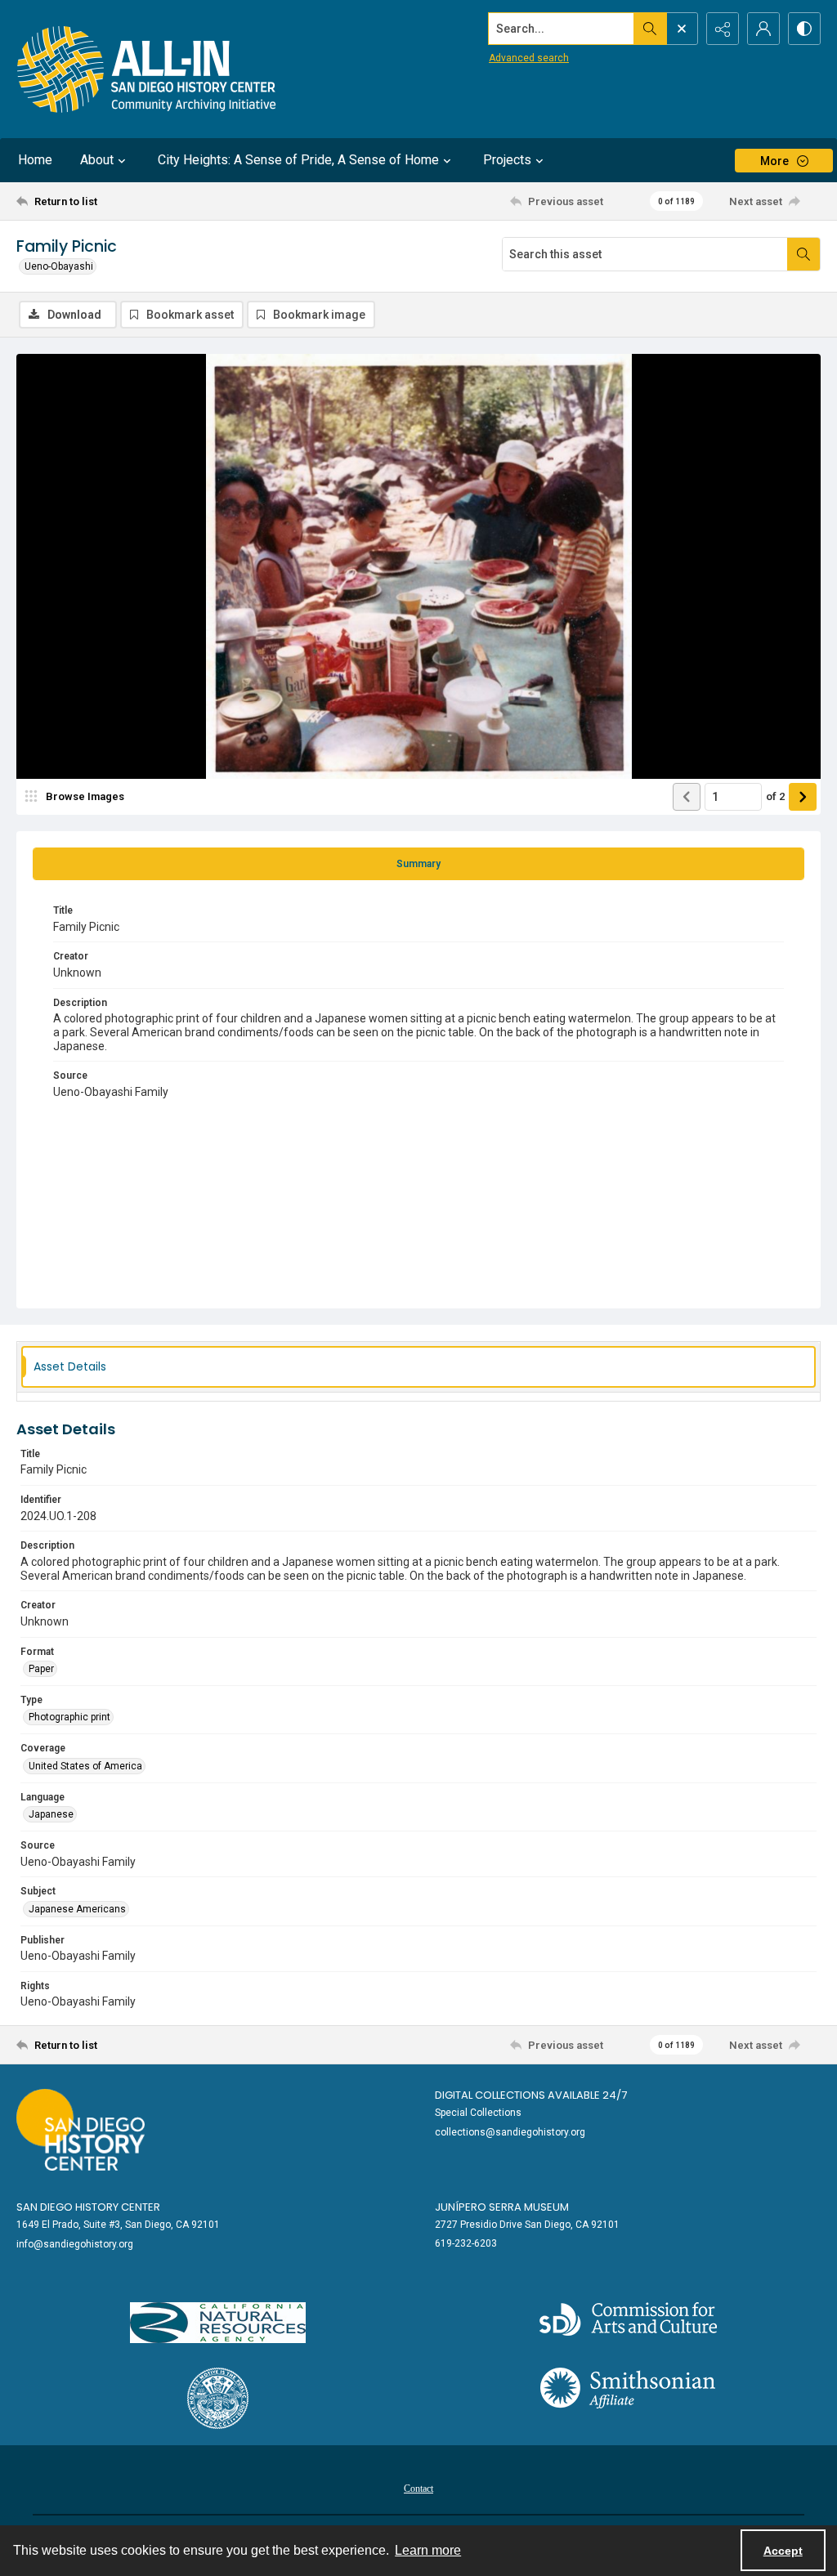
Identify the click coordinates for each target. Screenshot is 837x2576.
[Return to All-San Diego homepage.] (147, 69)
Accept (783, 2551)
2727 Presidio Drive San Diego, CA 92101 (527, 2225)
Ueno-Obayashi (59, 266)
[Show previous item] (687, 797)
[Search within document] (803, 254)
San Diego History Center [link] (88, 2207)
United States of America (85, 1766)
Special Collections (478, 2113)
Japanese (51, 1814)
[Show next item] (803, 797)
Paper (41, 1669)
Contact (418, 2489)
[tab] (418, 864)
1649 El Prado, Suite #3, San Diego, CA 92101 (118, 2225)
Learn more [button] (428, 2550)
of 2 (775, 796)
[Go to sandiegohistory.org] (81, 2130)
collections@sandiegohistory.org (510, 2132)
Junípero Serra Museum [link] (502, 2207)
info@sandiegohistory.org (75, 2244)
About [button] (97, 160)
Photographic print (69, 1717)
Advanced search (529, 58)
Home (35, 160)
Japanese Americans (77, 1909)
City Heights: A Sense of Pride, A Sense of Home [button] (298, 160)
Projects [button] (507, 160)
